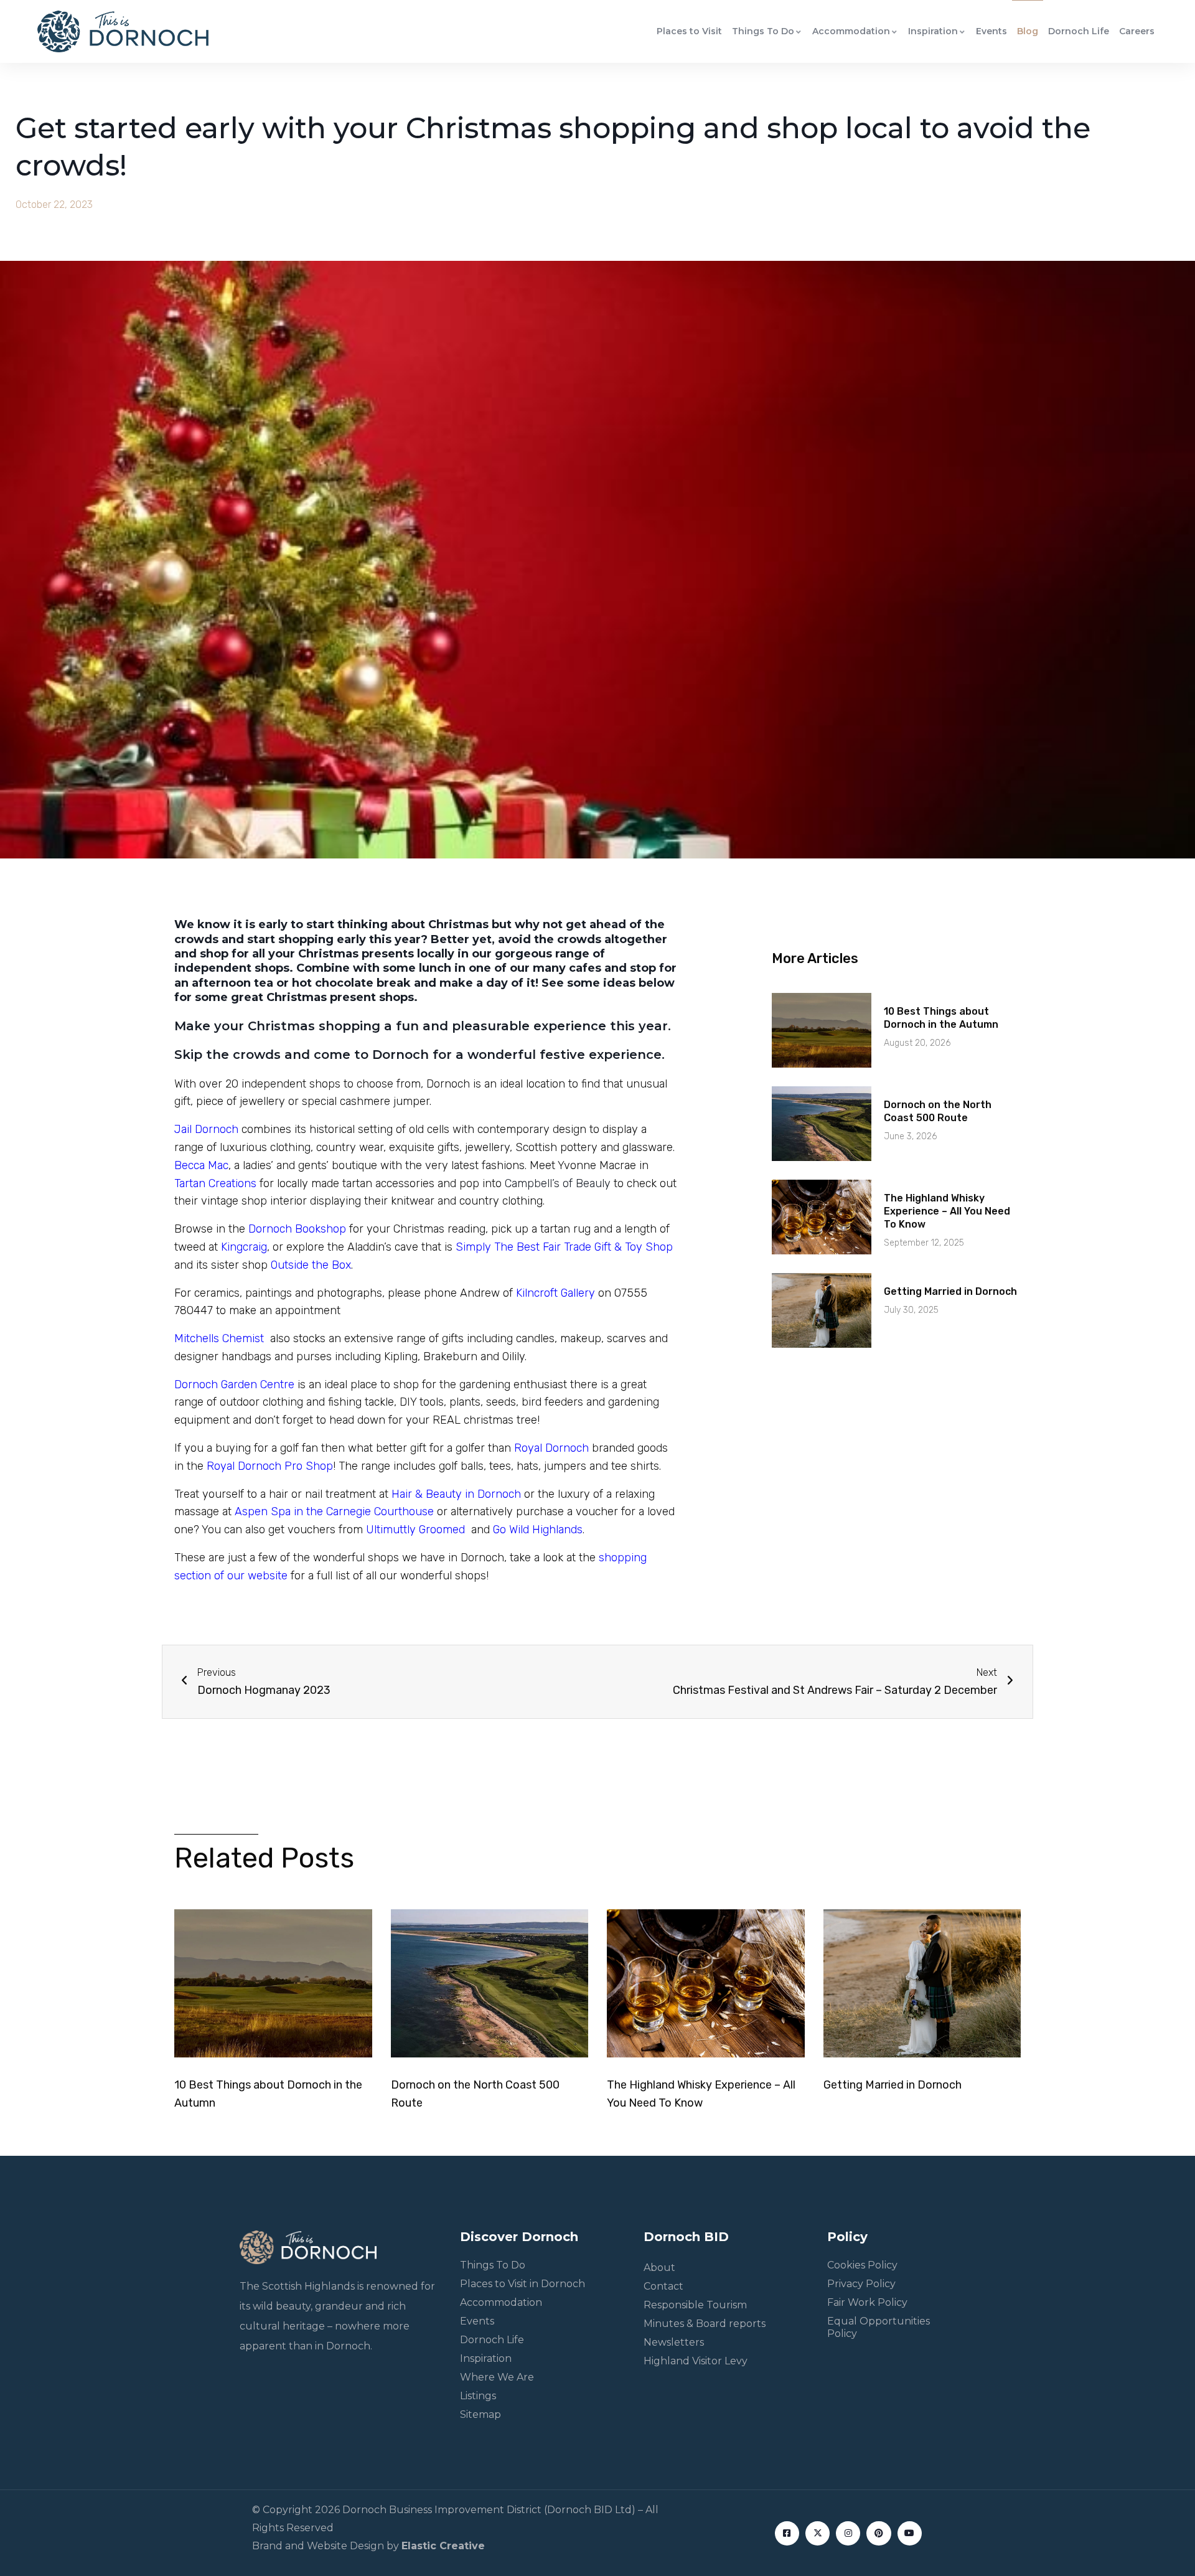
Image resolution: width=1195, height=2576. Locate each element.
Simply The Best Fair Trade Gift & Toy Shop (564, 1247)
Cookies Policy (862, 2265)
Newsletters (674, 2342)
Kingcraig (244, 1247)
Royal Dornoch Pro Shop (270, 1466)
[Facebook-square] (787, 2533)
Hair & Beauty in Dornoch (456, 1494)
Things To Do (763, 31)
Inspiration (933, 31)
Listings (478, 2396)
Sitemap (480, 2414)
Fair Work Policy (867, 2302)
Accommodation (851, 31)
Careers (1137, 31)
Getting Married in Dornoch (950, 1291)
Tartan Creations (215, 1183)
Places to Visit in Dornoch (523, 2284)
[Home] (123, 31)
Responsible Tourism (695, 2305)
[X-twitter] (818, 2533)
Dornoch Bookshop (297, 1229)
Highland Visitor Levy (696, 2361)
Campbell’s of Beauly (559, 1183)
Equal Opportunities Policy (879, 2327)
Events (991, 31)
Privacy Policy (861, 2284)
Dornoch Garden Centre (234, 1384)
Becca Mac (201, 1165)
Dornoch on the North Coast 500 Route (938, 1111)
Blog (1028, 31)
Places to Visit (689, 31)
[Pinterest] (879, 2533)
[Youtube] (910, 2533)
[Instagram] (848, 2533)
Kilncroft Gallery (555, 1293)
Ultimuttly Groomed (414, 1530)
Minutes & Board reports (705, 2324)
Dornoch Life (1079, 31)
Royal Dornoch (551, 1448)
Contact (663, 2286)
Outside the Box (311, 1265)
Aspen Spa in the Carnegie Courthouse (333, 1511)
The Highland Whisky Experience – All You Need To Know (947, 1211)
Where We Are (497, 2377)
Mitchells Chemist (219, 1338)
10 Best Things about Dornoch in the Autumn (941, 1018)
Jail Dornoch (206, 1129)
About (659, 2268)
